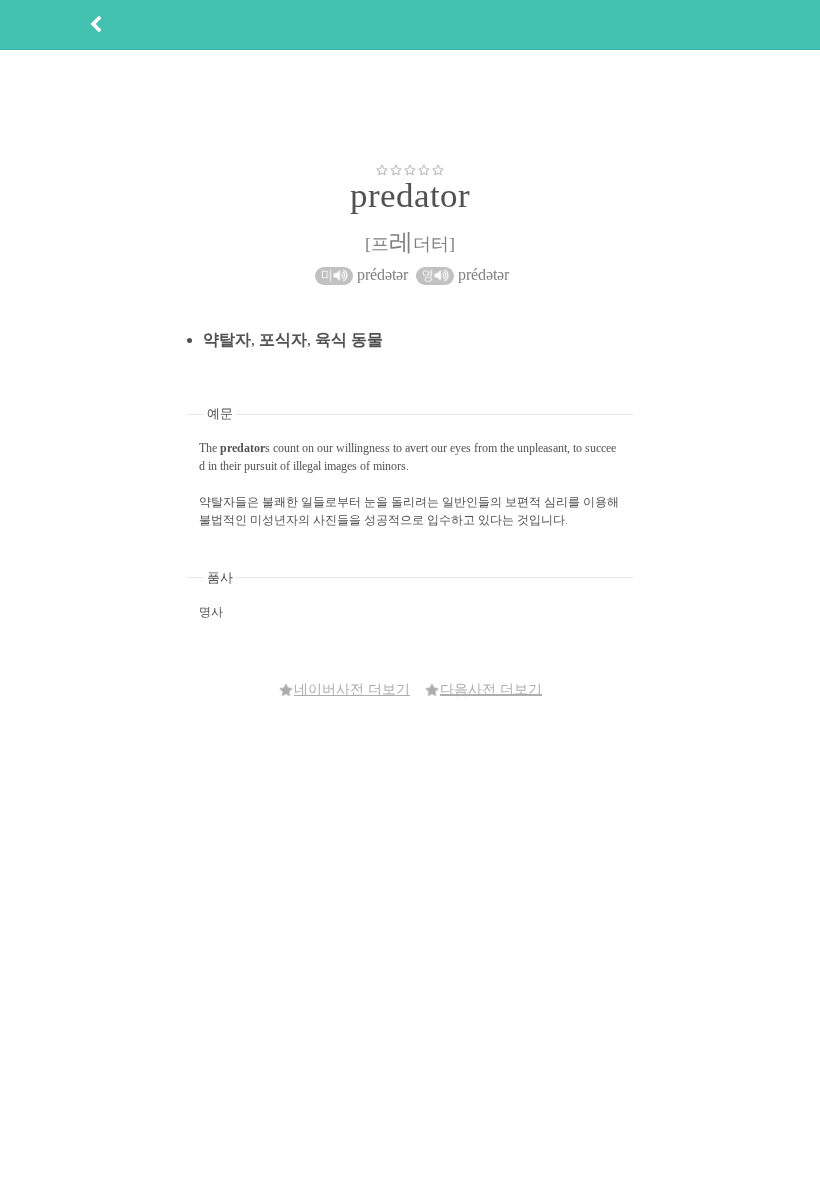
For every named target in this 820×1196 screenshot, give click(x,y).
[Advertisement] (410, 106)
